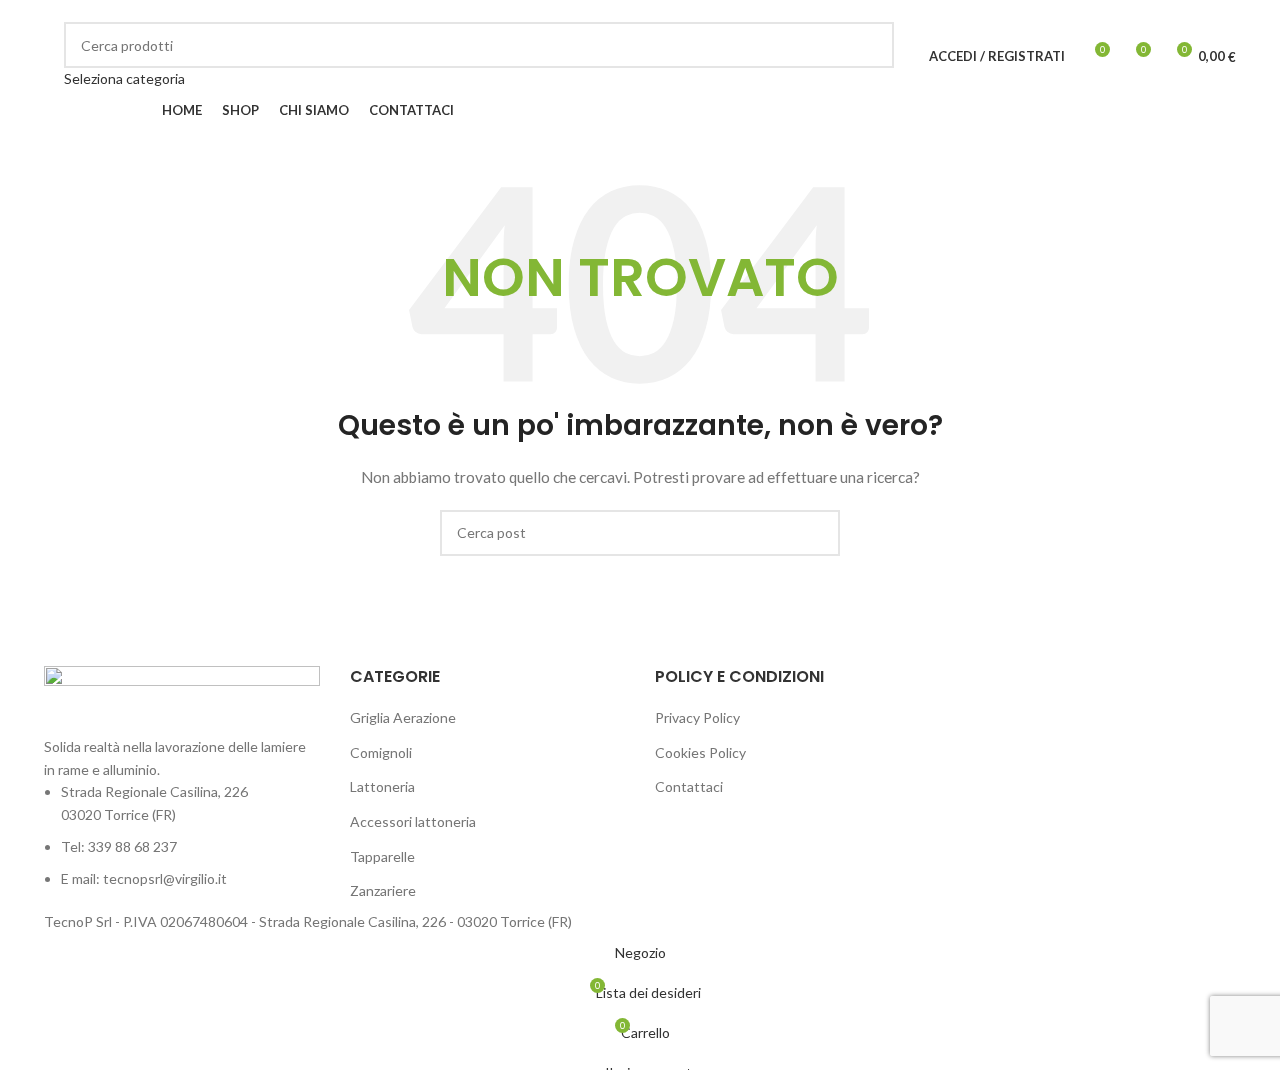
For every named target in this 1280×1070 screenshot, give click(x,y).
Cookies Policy (700, 752)
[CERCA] (871, 56)
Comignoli (381, 752)
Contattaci (689, 786)
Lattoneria (382, 786)
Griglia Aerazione (403, 717)
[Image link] (182, 699)
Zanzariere (383, 890)
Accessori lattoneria (413, 821)
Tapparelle (382, 856)
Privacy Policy (697, 717)
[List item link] (182, 836)
